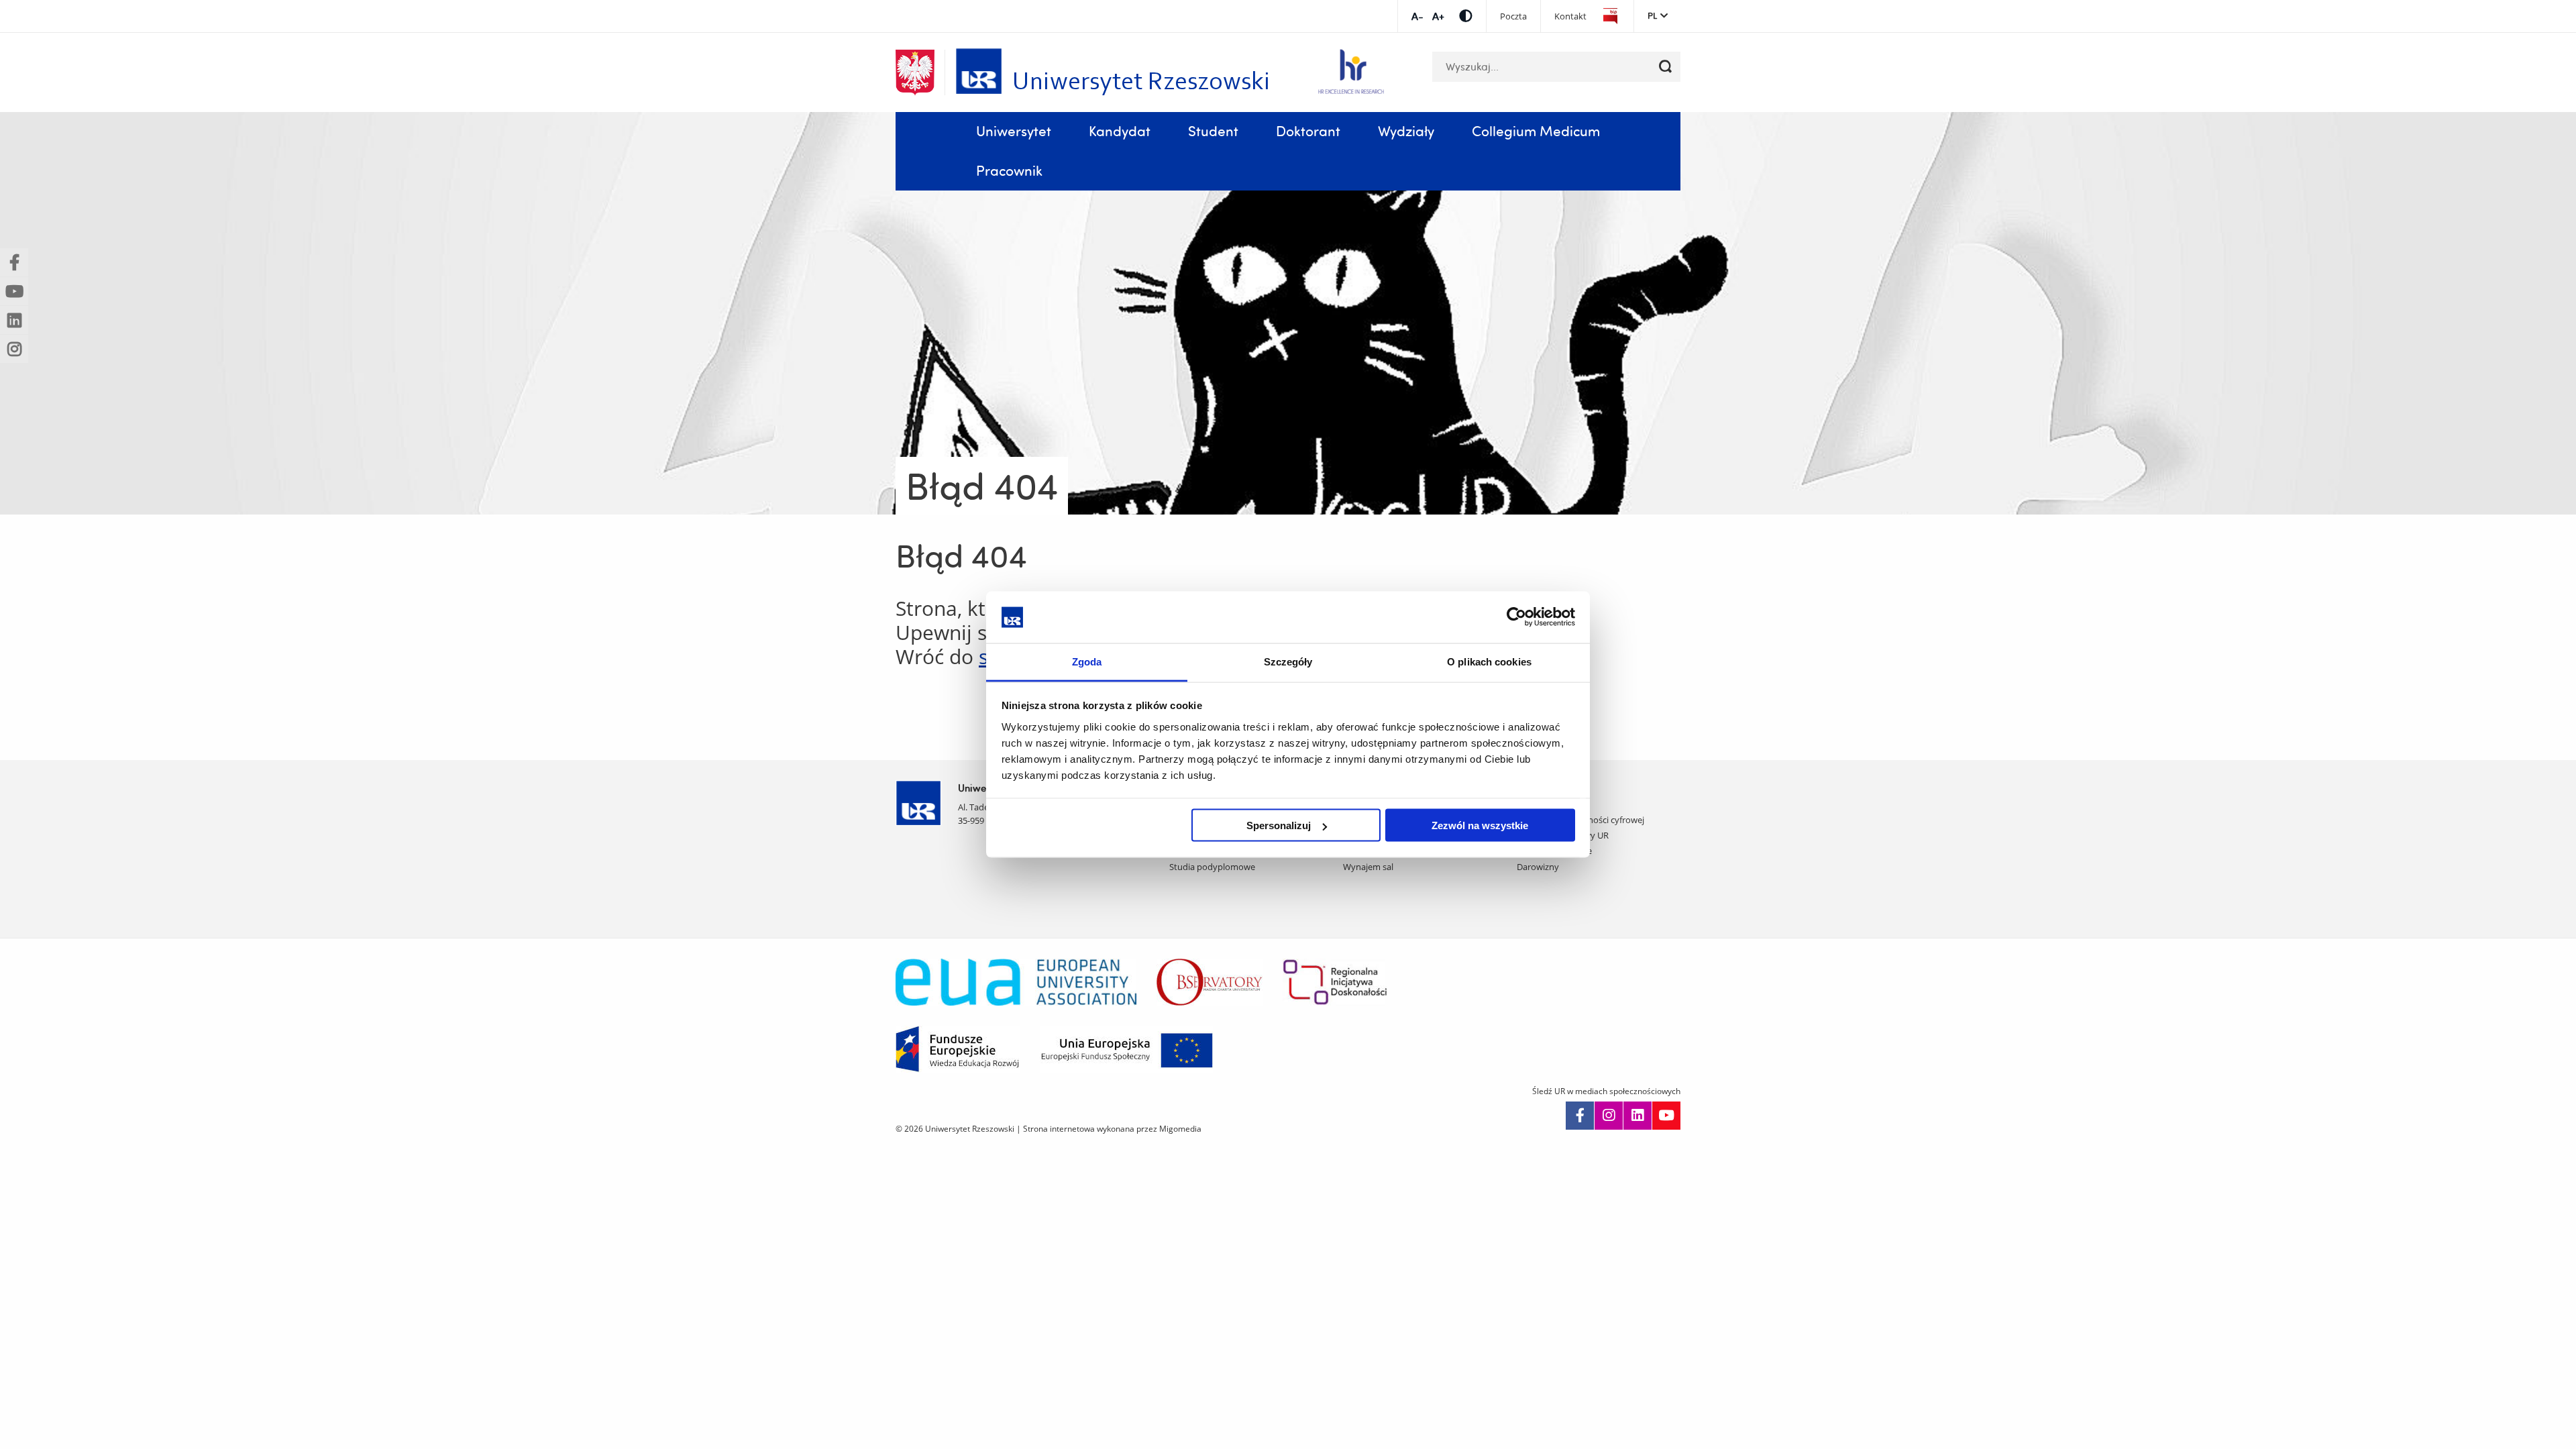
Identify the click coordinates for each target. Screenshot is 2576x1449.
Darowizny (1538, 867)
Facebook (1580, 1116)
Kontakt (1570, 16)
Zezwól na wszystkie (1480, 825)
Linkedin (1638, 1116)
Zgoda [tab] (1087, 661)
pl (1652, 15)
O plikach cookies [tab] (1489, 661)
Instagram (1609, 1116)
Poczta (1513, 16)
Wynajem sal (1368, 867)
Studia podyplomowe (1212, 867)
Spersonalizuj (1279, 825)
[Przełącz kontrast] (1466, 16)
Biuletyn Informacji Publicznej (1610, 16)
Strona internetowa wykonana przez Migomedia (1112, 1129)
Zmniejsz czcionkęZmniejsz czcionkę (1417, 16)
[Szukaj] (1665, 67)
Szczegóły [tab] (1288, 661)
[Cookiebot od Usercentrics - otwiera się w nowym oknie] (1516, 617)
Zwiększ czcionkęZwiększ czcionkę (1438, 16)
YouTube (1666, 1116)
